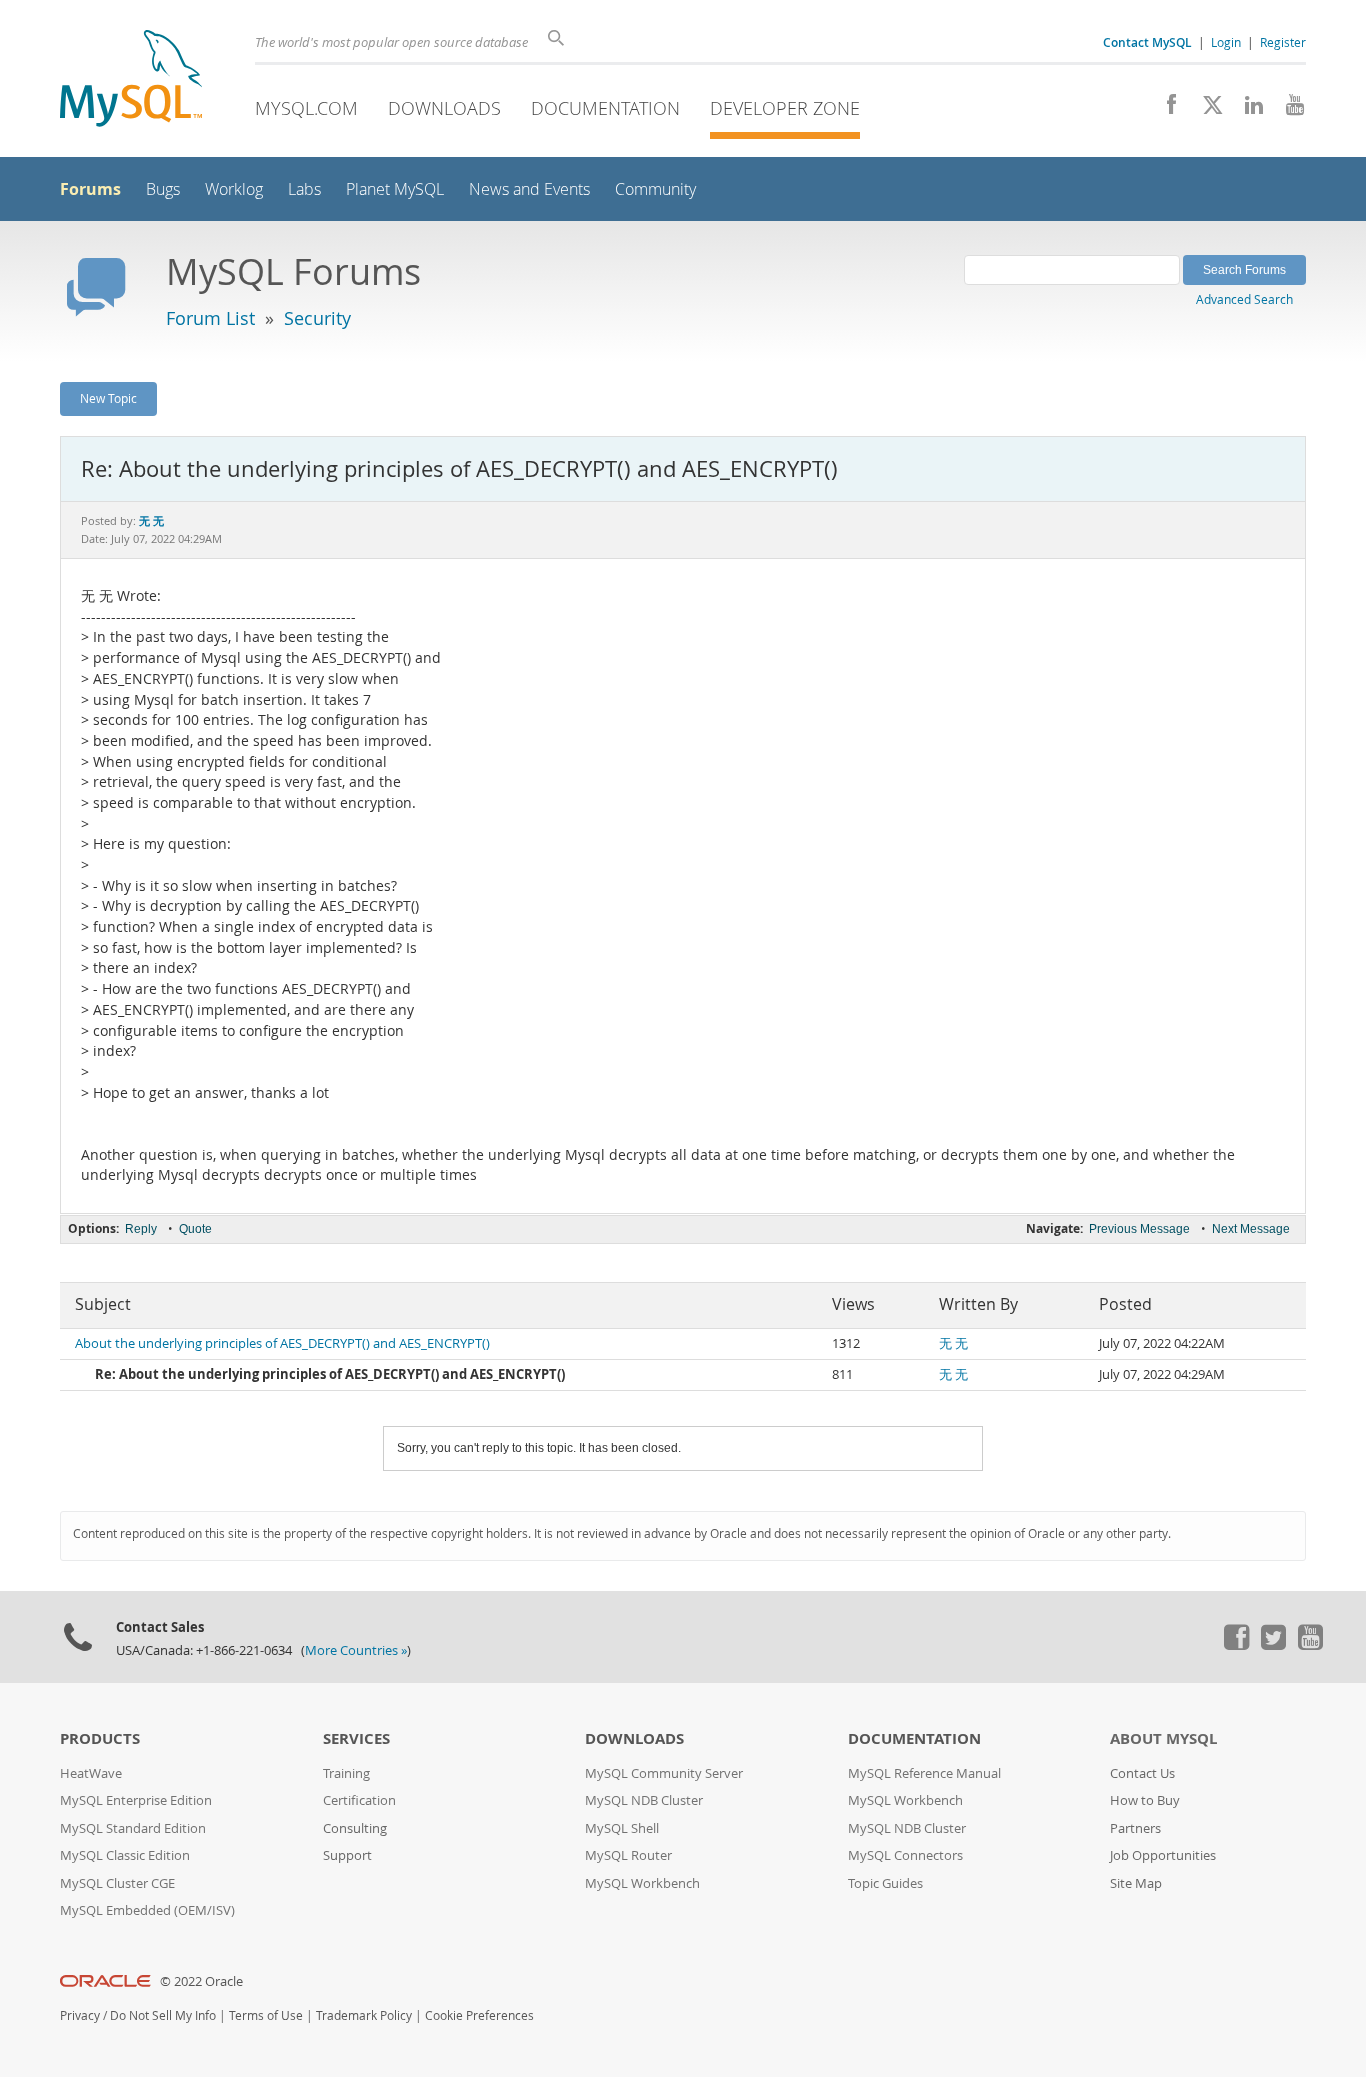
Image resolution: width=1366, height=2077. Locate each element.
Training (346, 1773)
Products (100, 1738)
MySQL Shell (622, 1828)
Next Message (1251, 1229)
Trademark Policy (364, 2015)
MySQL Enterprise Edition (136, 1800)
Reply (141, 1229)
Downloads (444, 108)
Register (1283, 42)
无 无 (953, 1343)
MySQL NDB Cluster (644, 1800)
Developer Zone (785, 108)
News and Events (529, 189)
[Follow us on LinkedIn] (1246, 110)
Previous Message (1139, 1229)
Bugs (163, 189)
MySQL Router (628, 1855)
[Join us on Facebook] (1164, 110)
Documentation (605, 108)
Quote (195, 1229)
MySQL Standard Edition (133, 1828)
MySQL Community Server (664, 1773)
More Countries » (356, 1650)
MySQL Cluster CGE (117, 1883)
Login (1226, 42)
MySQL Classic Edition (125, 1855)
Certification (359, 1800)
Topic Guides (885, 1883)
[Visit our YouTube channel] (1287, 110)
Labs (304, 189)
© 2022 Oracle (201, 1981)
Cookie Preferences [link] (479, 2015)
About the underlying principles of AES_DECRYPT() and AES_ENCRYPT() (282, 1343)
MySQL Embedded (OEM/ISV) (147, 1910)
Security (317, 318)
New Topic (108, 398)
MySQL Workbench (642, 1883)
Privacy (80, 2015)
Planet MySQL (395, 189)
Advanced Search (1244, 299)
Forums (90, 189)
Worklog (234, 189)
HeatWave (91, 1773)
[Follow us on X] (1205, 110)
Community (655, 189)
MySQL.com (306, 108)
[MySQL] (131, 80)
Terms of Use (266, 2015)
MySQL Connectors (905, 1855)
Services (356, 1738)
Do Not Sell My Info (163, 2015)
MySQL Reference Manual (924, 1773)
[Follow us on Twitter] (1273, 1645)
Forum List (210, 318)
